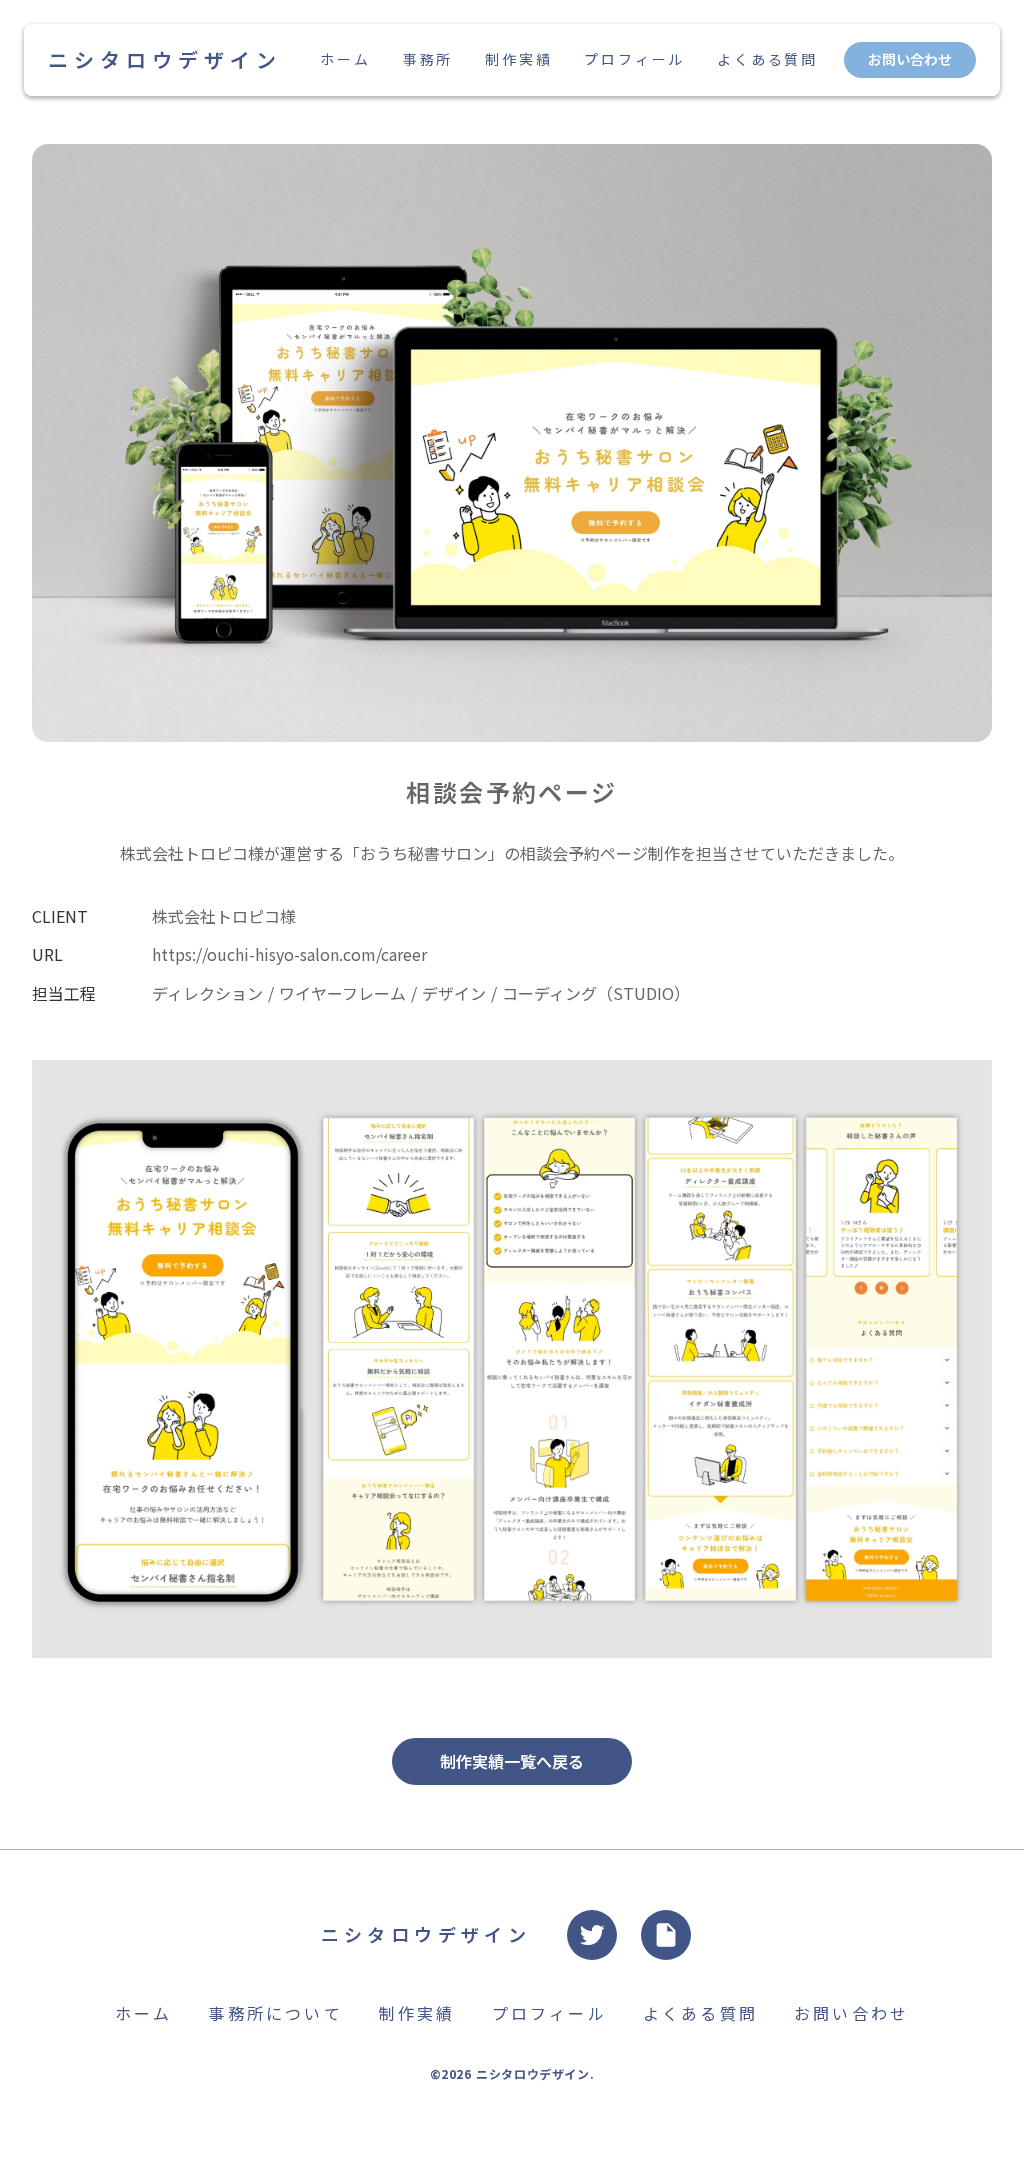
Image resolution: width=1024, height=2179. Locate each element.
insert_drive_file (666, 1935)
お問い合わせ (910, 59)
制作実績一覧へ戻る (512, 1761)
